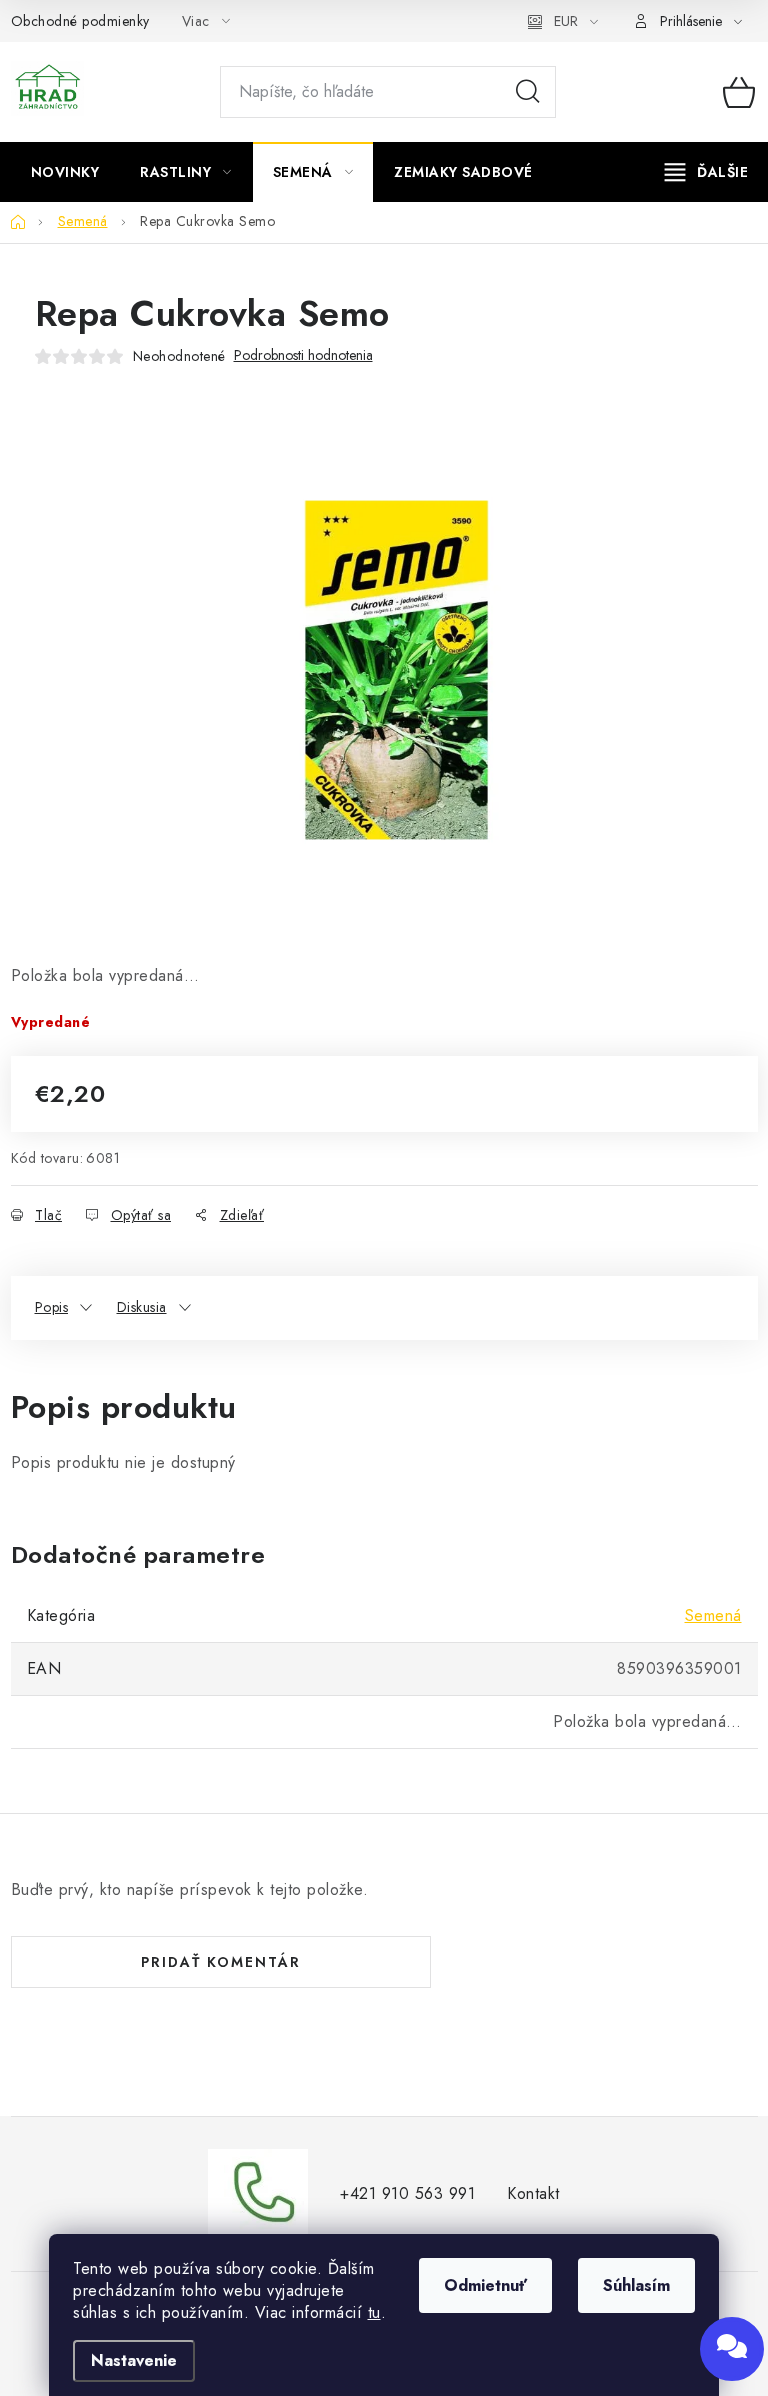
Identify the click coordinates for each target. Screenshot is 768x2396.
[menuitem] (65, 172)
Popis (52, 1307)
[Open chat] (732, 2349)
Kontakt (533, 2193)
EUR (566, 21)
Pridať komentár (221, 1962)
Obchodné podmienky (80, 21)
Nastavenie (134, 2360)
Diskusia (142, 1307)
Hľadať (528, 92)
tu (374, 2312)
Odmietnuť (485, 2285)
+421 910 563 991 (407, 2193)
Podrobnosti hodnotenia (303, 355)
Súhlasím (636, 2285)
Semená (713, 1615)
